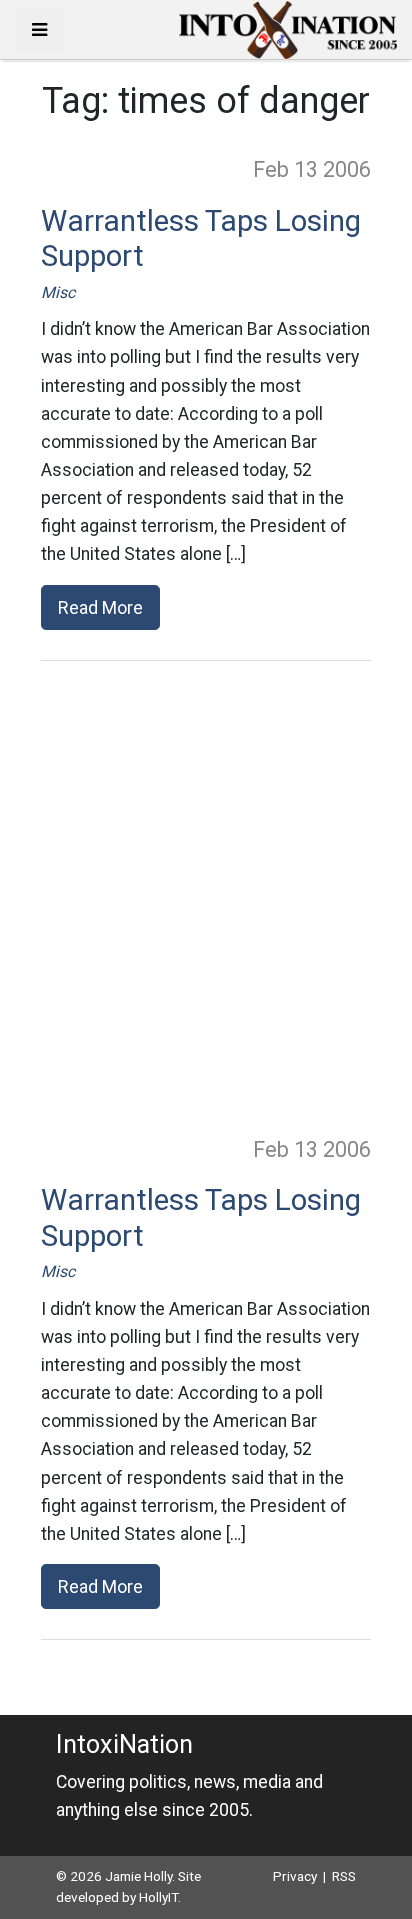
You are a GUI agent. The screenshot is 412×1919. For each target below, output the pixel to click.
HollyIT (158, 1897)
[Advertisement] (206, 897)
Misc (58, 292)
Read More (100, 607)
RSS (344, 1876)
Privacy (295, 1876)
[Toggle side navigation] (39, 29)
